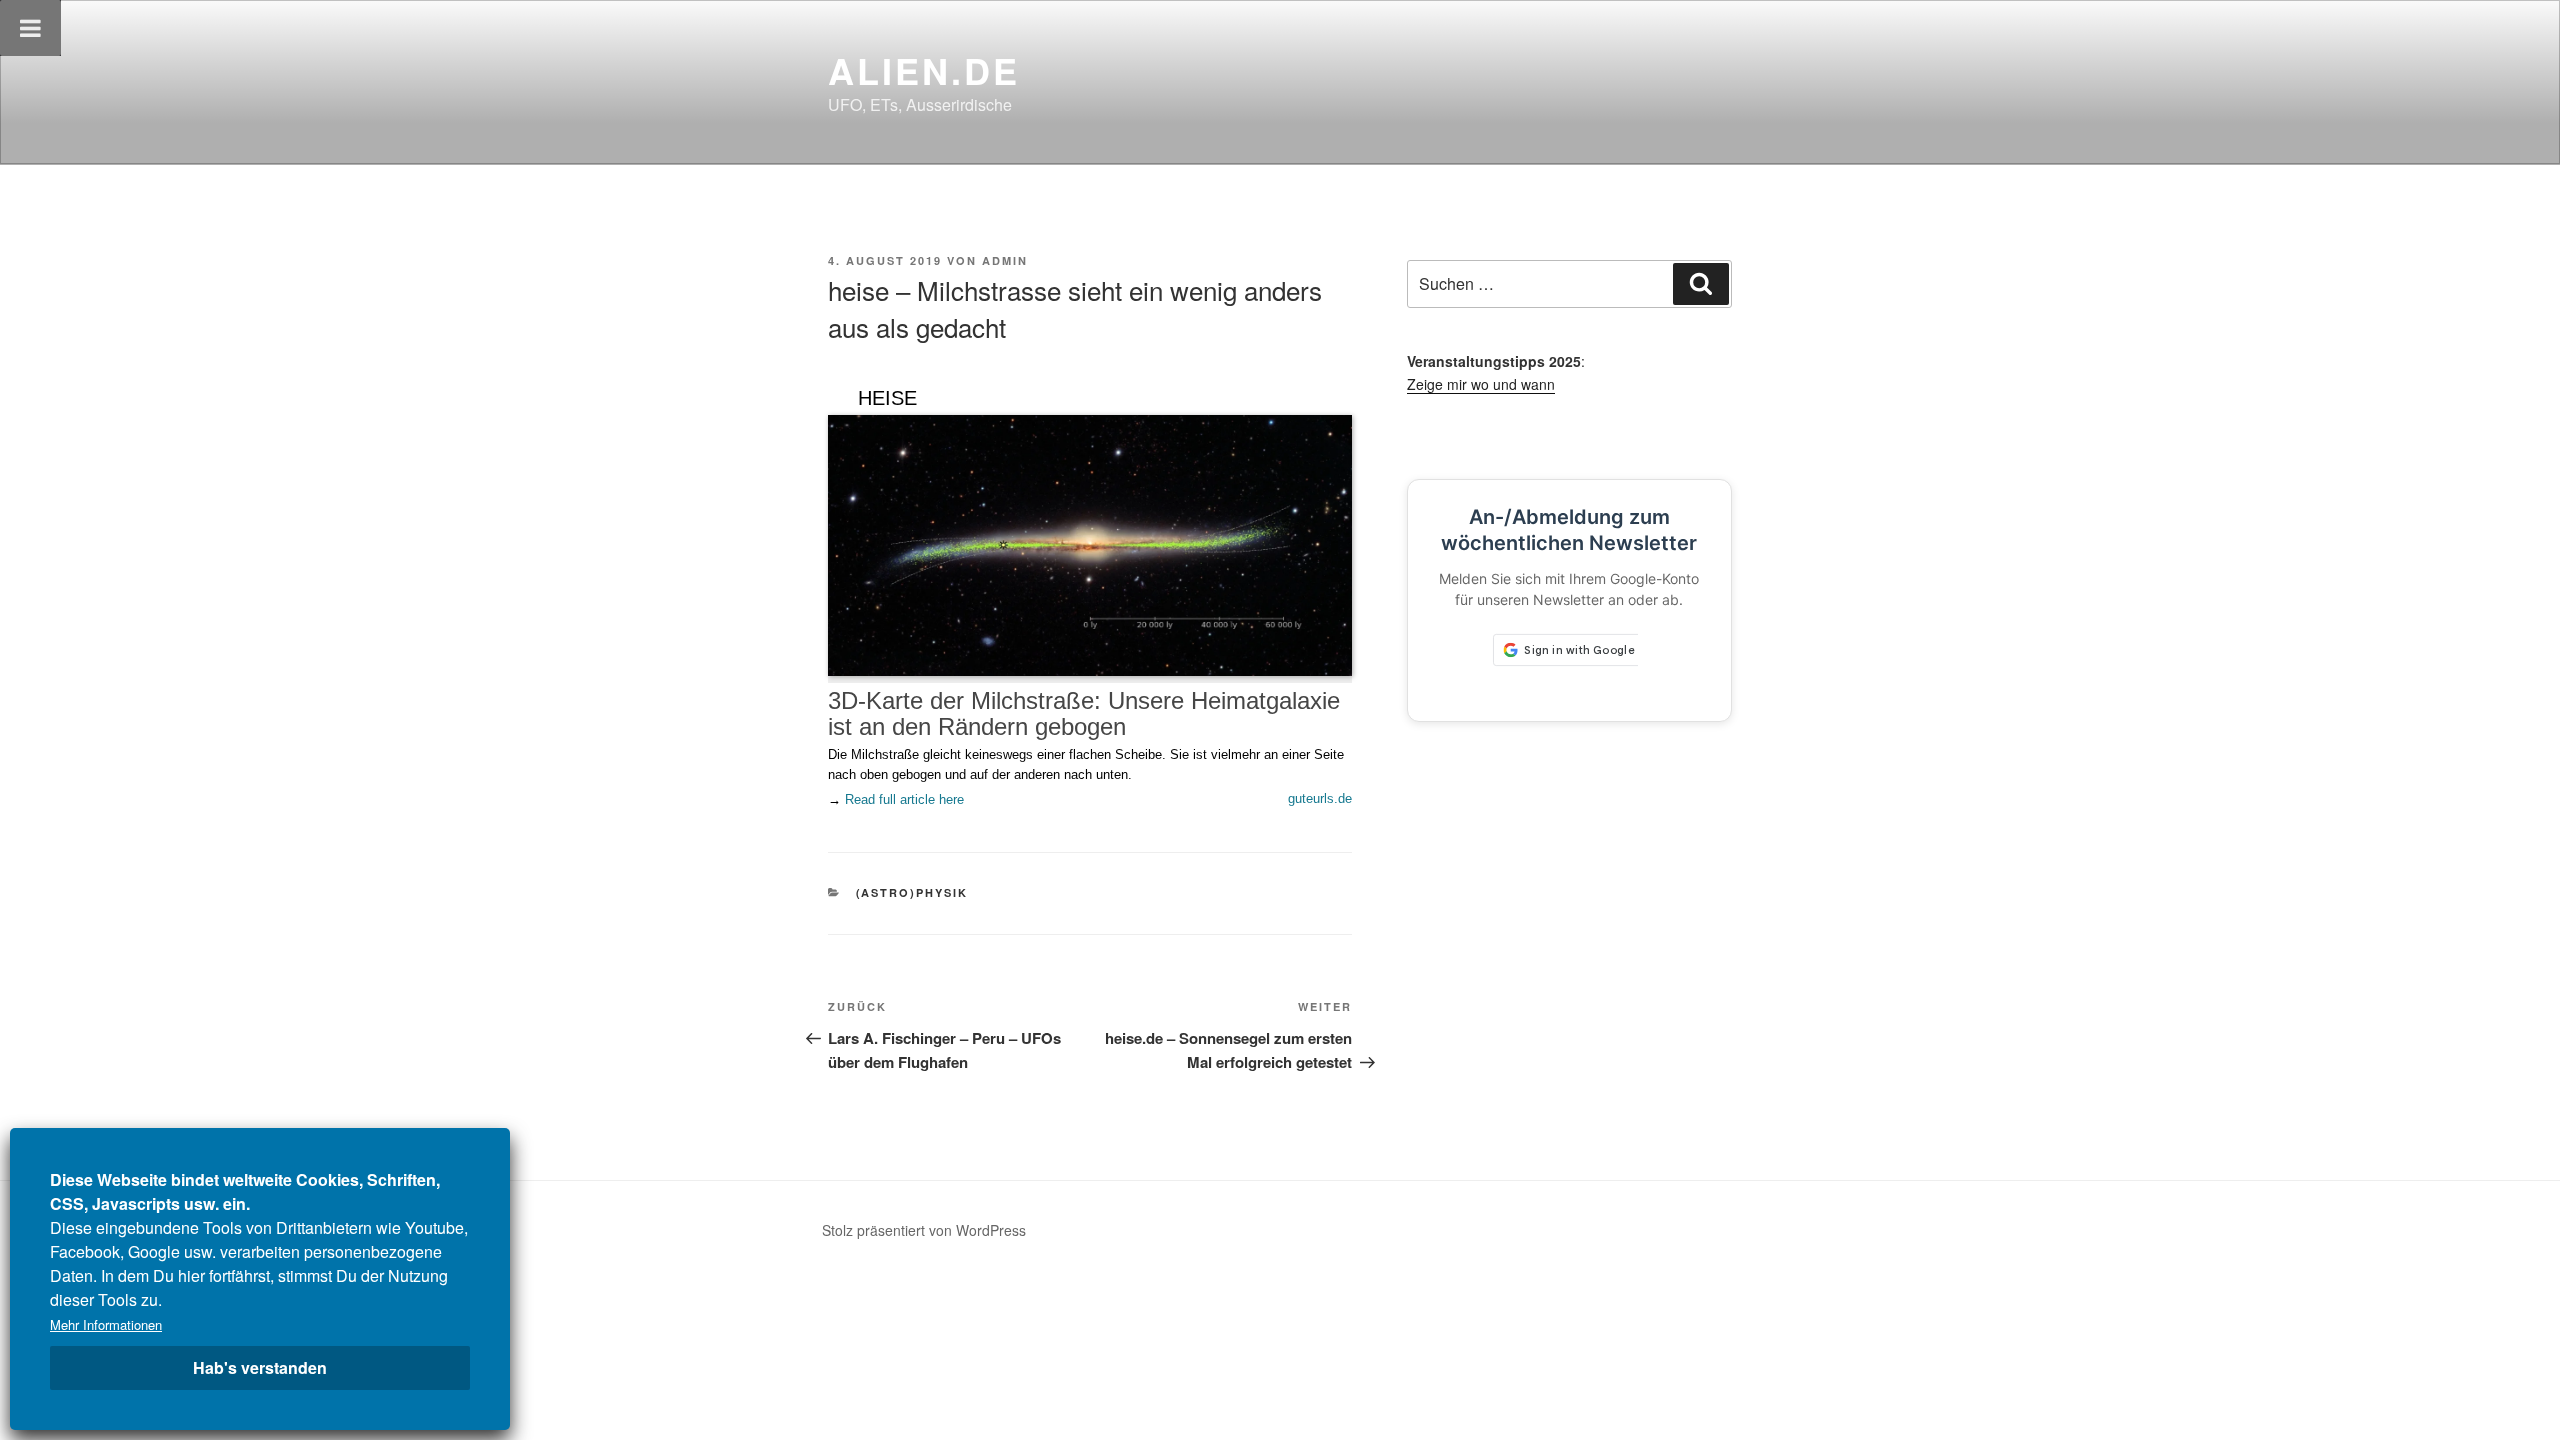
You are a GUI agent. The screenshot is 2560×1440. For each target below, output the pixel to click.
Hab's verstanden (260, 1367)
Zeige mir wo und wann (1481, 384)
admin (1005, 260)
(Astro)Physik (912, 892)
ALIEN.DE (924, 70)
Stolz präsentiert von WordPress (924, 1230)
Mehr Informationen (106, 1324)
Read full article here (904, 799)
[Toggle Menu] (30, 28)
